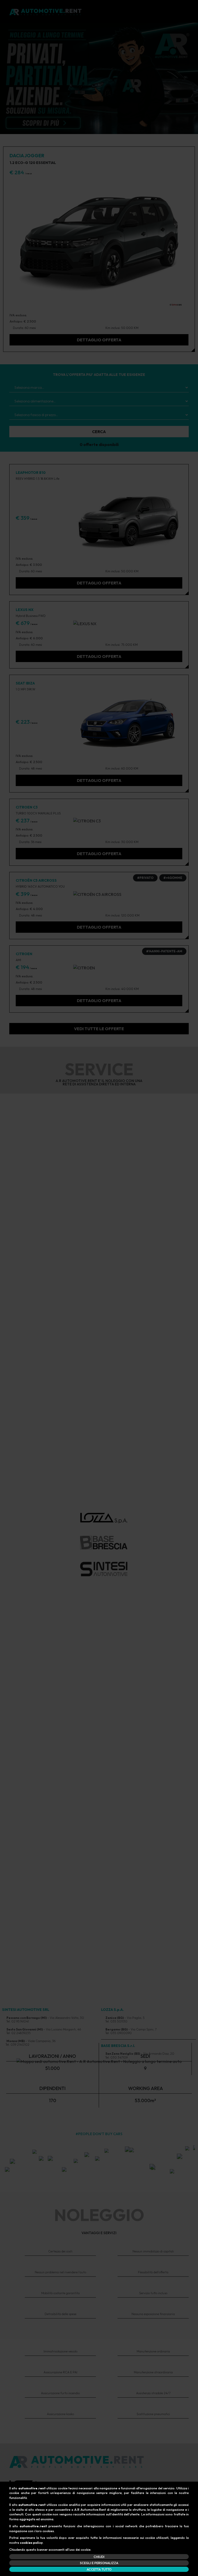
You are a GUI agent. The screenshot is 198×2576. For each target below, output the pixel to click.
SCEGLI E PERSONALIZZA (99, 2563)
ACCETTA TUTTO (99, 2569)
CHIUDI (99, 2557)
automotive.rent (32, 2488)
